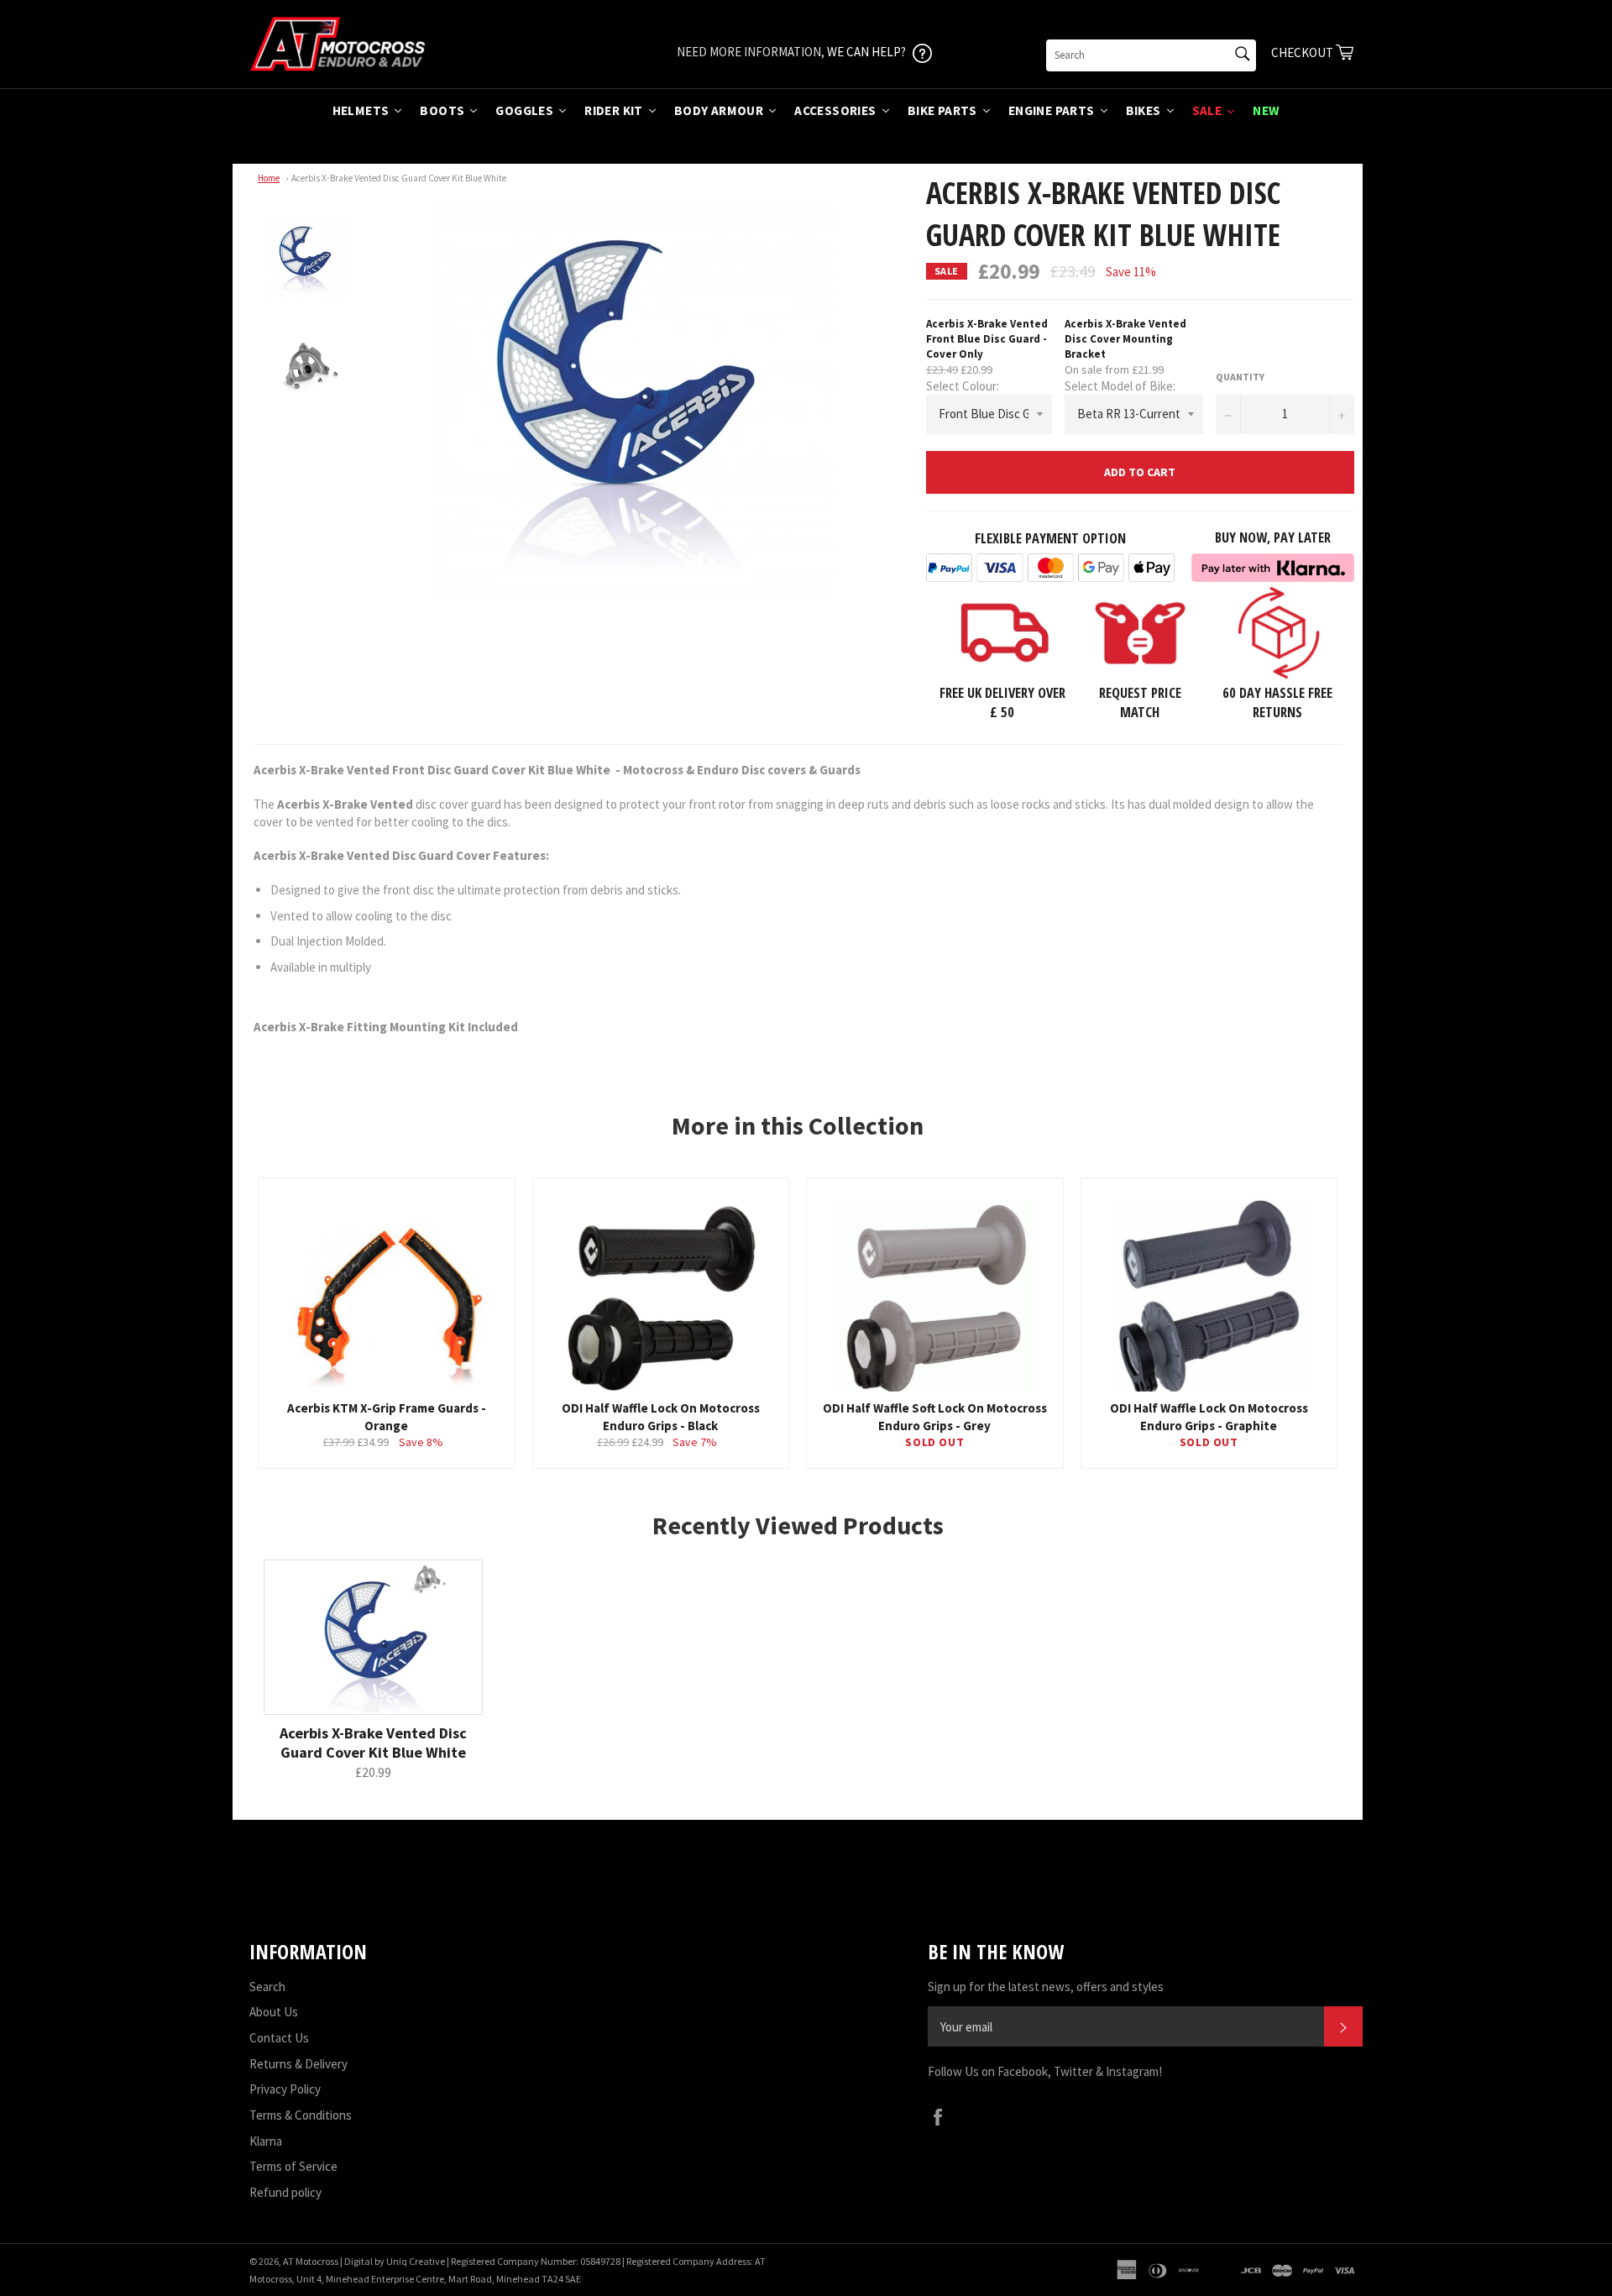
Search (267, 1987)
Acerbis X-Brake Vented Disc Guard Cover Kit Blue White (399, 178)
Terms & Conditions (301, 2115)
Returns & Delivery (298, 2064)
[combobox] (1151, 55)
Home (269, 178)
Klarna (266, 2141)
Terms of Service (293, 2166)
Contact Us (279, 2038)
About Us (274, 2012)
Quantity (1240, 377)
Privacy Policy (285, 2089)
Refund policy (285, 2192)
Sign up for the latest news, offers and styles (1046, 1987)
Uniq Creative (416, 2261)
